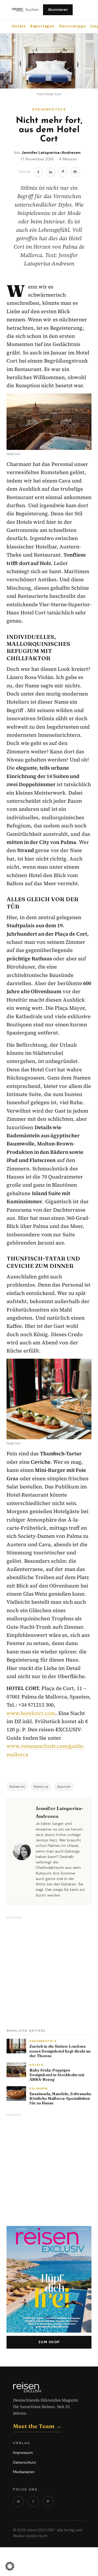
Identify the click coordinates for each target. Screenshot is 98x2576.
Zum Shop (49, 2342)
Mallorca (41, 1787)
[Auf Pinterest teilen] (63, 172)
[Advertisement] (49, 1971)
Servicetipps (73, 26)
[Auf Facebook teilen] (38, 172)
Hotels (19, 26)
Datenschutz (24, 2462)
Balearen (17, 1787)
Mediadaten (24, 2472)
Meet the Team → (37, 2426)
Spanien (64, 1787)
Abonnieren (58, 10)
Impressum (23, 2453)
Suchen (32, 10)
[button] (10, 2566)
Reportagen (42, 26)
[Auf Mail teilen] (75, 172)
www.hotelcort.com (31, 1713)
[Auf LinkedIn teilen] (51, 172)
